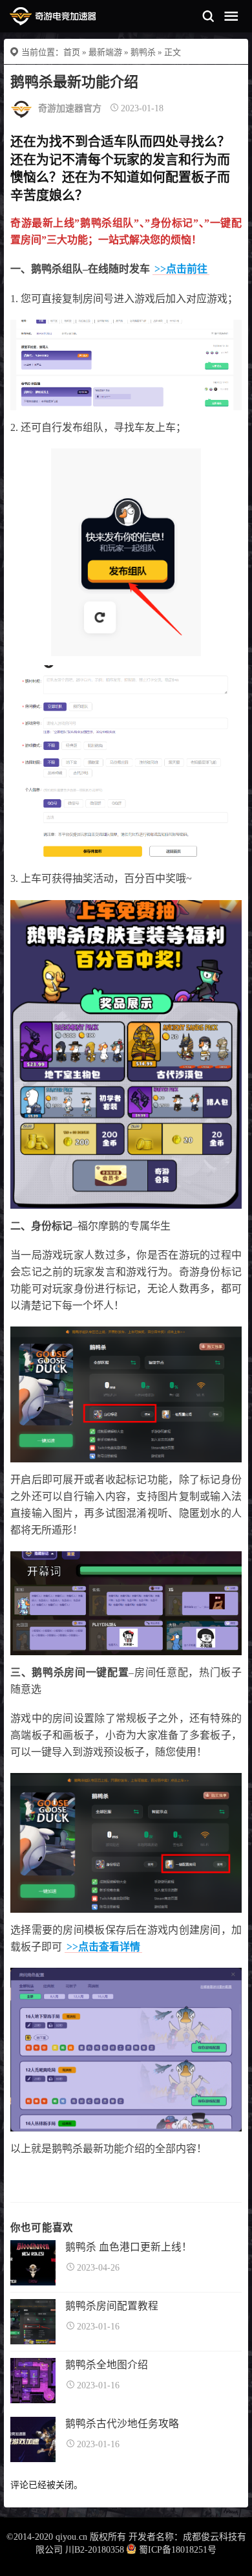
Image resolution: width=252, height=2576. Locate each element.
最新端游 (105, 52)
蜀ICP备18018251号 (178, 2550)
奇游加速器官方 (70, 108)
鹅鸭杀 (143, 52)
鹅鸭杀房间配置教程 (112, 2306)
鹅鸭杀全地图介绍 (107, 2365)
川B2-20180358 (95, 2550)
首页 (72, 52)
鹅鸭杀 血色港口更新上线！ (129, 2247)
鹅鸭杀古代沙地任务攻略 (122, 2424)
